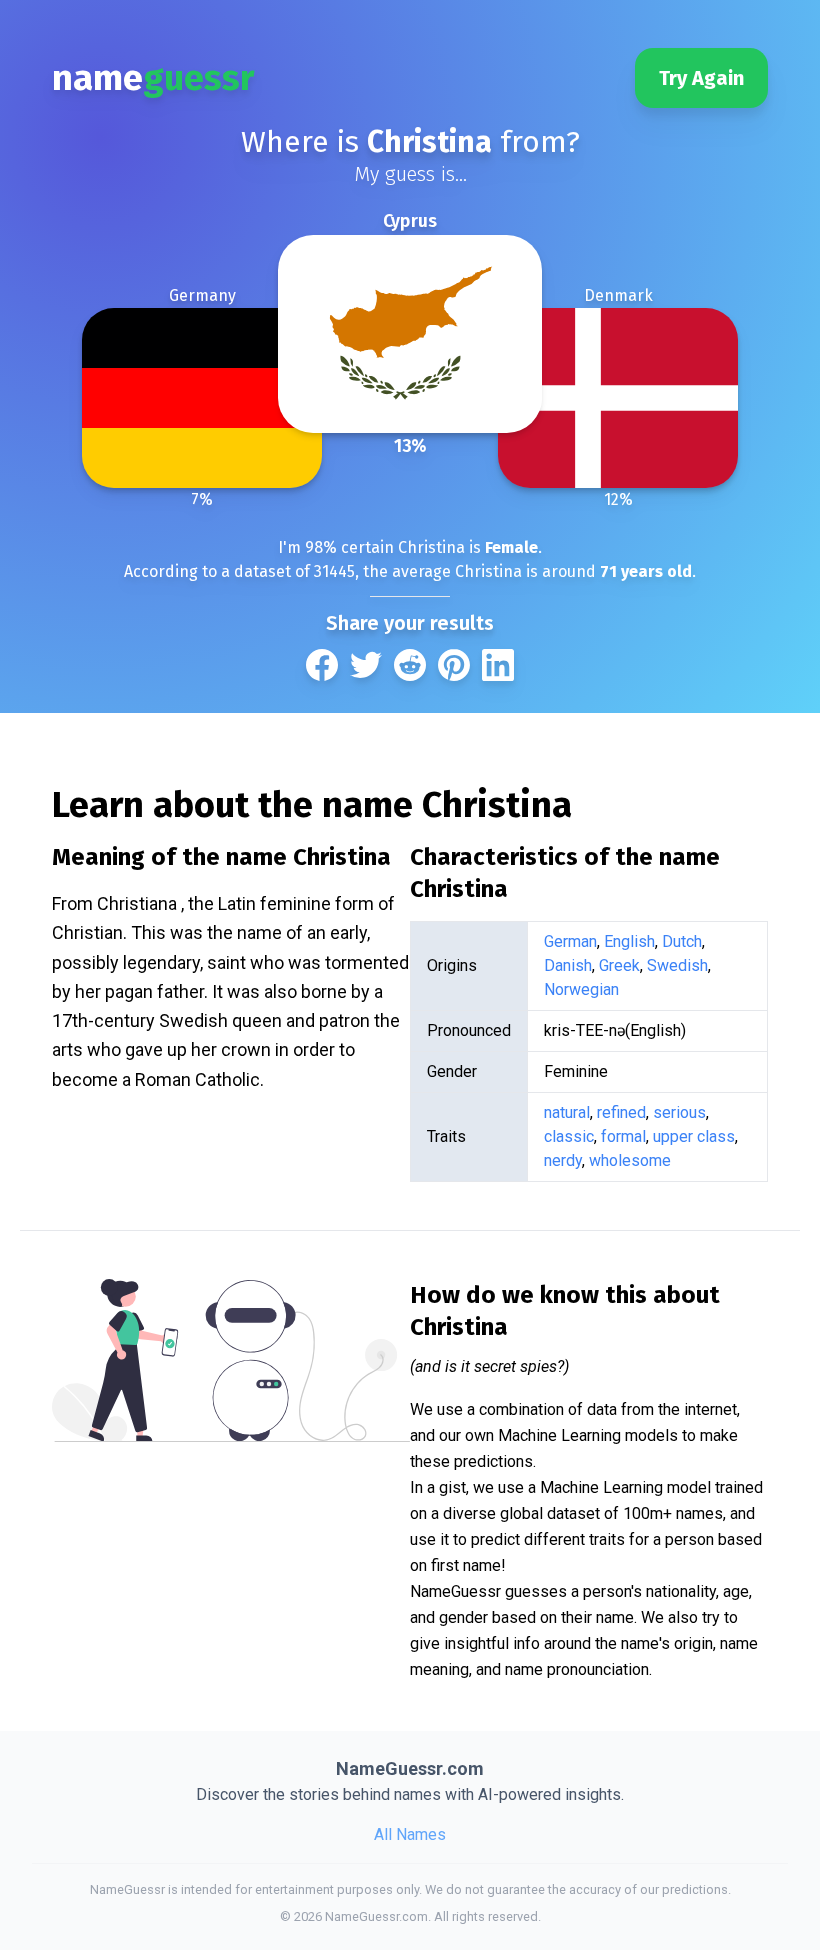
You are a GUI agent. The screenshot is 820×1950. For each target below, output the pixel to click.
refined (621, 1112)
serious (679, 1112)
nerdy (563, 1160)
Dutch (682, 941)
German (570, 941)
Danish (568, 965)
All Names (410, 1834)
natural (567, 1112)
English (629, 941)
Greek (619, 965)
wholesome (630, 1160)
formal (623, 1136)
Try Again (701, 78)
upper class (694, 1136)
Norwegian (581, 989)
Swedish (677, 965)
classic (569, 1136)
